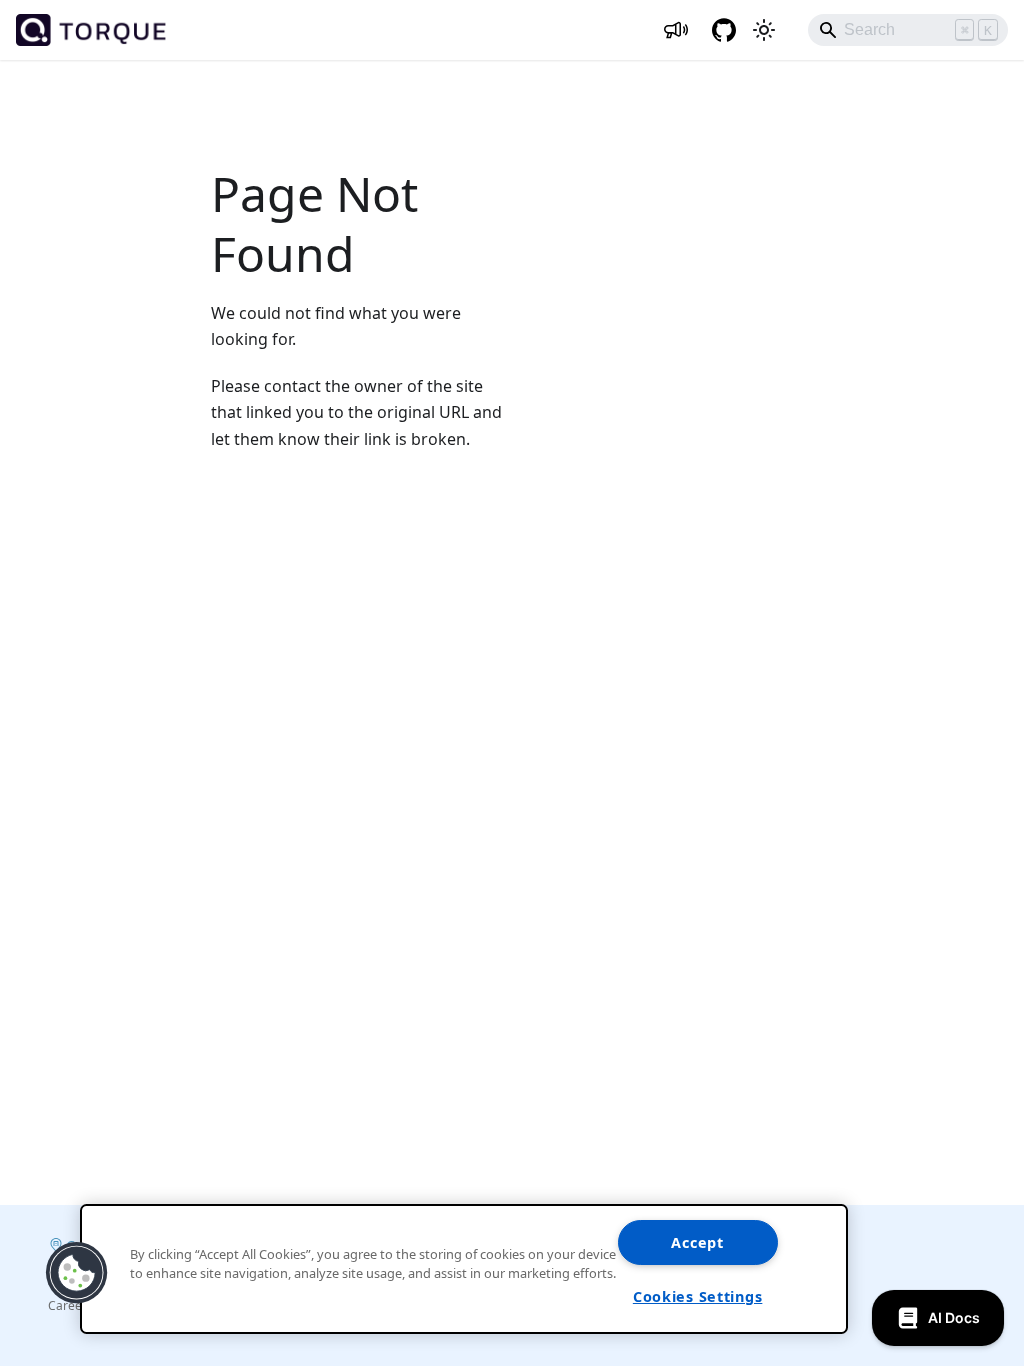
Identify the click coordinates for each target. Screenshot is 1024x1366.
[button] (77, 1273)
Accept (697, 1242)
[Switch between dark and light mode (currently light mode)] (764, 30)
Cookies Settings (698, 1296)
